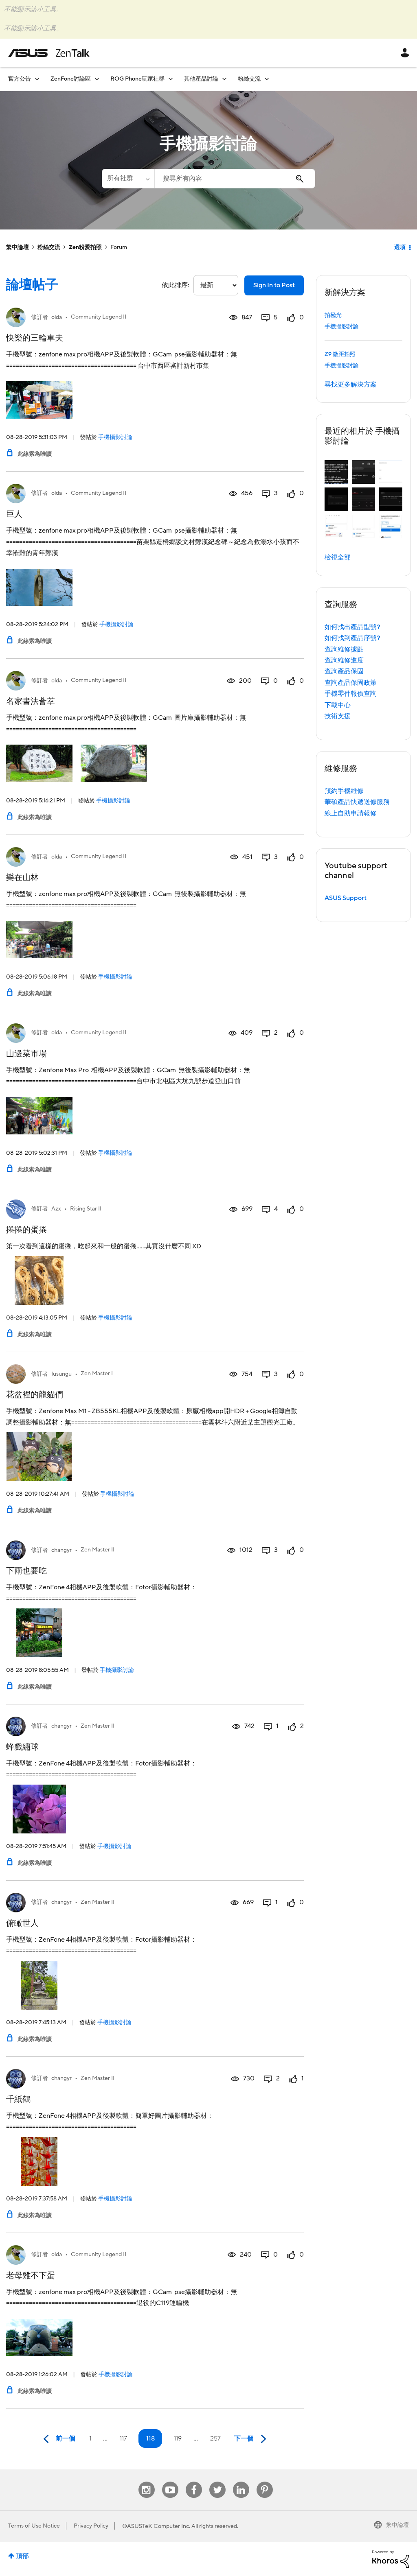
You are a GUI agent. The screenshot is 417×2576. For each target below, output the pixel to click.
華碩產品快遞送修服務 (357, 802)
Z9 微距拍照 (340, 354)
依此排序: (176, 285)
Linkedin (241, 2482)
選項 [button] (400, 247)
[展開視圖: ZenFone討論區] (97, 79)
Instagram (146, 2482)
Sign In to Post (274, 285)
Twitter (217, 2482)
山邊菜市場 (26, 1054)
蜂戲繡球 (22, 1747)
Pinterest (265, 2482)
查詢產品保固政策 (351, 683)
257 (215, 2438)
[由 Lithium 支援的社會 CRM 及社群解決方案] (391, 2559)
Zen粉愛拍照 (85, 247)
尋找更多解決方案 (351, 385)
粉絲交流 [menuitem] (249, 79)
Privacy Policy (91, 2526)
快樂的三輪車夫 (35, 338)
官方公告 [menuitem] (20, 79)
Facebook (194, 2482)
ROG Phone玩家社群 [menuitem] (137, 79)
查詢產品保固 (344, 671)
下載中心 (338, 705)
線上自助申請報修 (351, 813)
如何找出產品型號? (352, 627)
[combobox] (235, 179)
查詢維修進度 (344, 660)
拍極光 (333, 315)
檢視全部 (338, 557)
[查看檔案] (16, 317)
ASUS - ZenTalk (49, 53)
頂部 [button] (22, 2556)
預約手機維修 (344, 791)
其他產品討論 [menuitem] (201, 79)
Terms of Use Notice (34, 2526)
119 (178, 2438)
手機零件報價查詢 (351, 694)
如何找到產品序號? (352, 638)
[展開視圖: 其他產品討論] (224, 79)
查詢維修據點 (344, 649)
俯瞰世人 (22, 1923)
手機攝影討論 (115, 437)
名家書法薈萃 (31, 701)
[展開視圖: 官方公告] (37, 79)
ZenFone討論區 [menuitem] (71, 79)
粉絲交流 (49, 247)
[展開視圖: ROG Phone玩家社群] (171, 79)
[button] (336, 472)
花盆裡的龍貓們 (35, 1395)
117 (123, 2438)
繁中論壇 (18, 247)
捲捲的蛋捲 (26, 1230)
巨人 (14, 514)
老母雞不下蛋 (31, 2276)
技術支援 (338, 716)
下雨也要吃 (26, 1571)
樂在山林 (22, 878)
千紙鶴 (18, 2100)
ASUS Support (346, 898)
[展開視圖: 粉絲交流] (267, 79)
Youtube (170, 2482)
